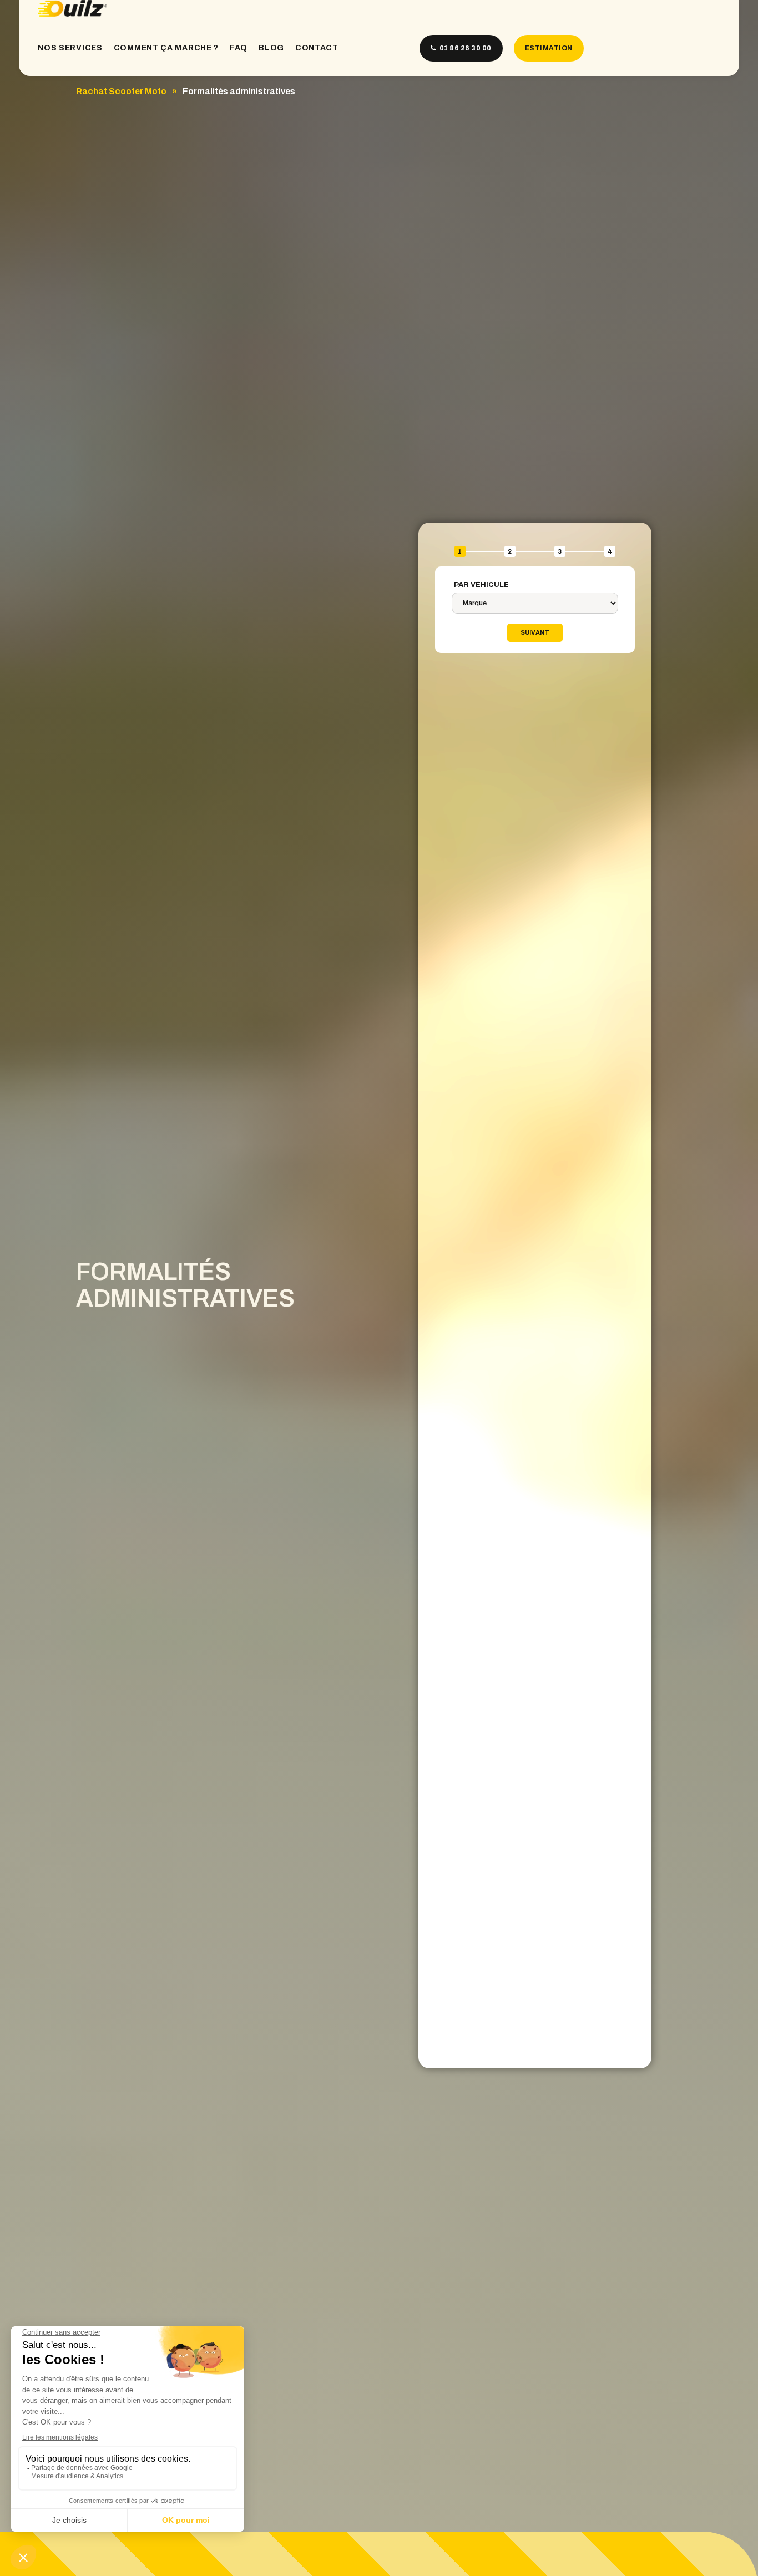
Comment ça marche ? (166, 48)
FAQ (239, 48)
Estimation (549, 48)
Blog (271, 48)
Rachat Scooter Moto (121, 91)
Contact (317, 48)
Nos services (70, 48)
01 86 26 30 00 (465, 48)
